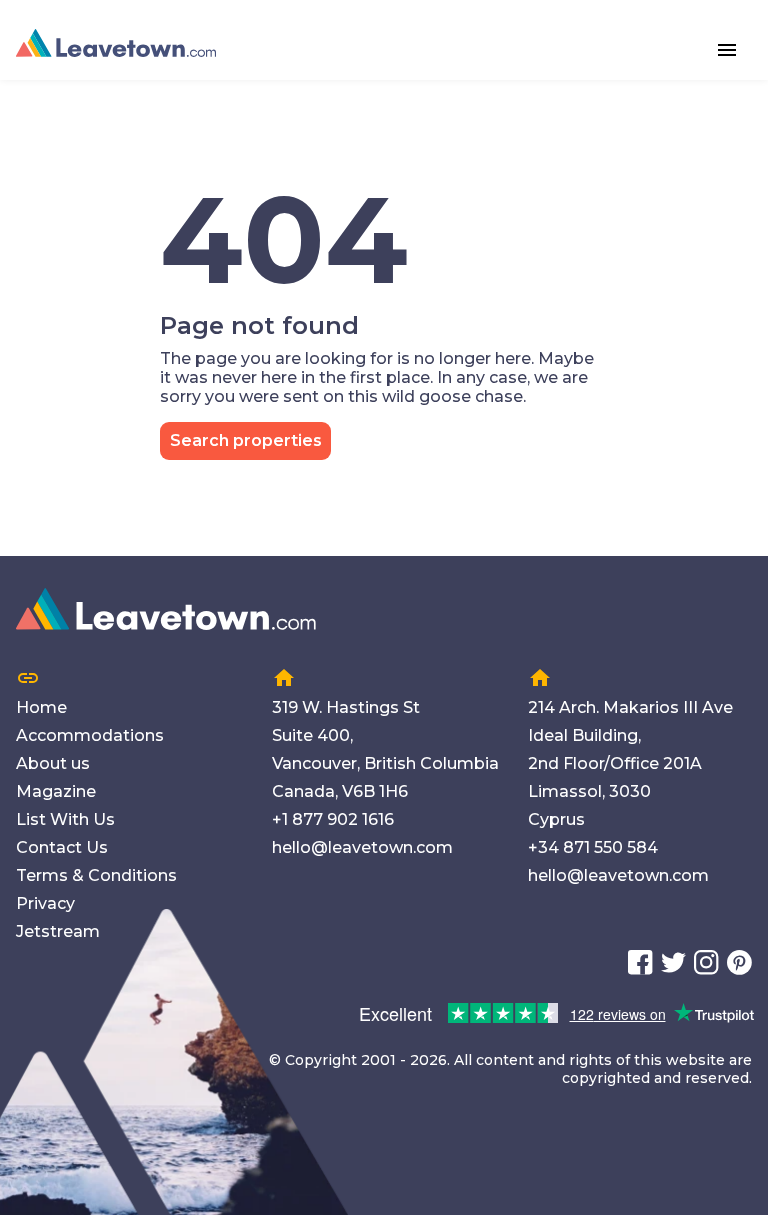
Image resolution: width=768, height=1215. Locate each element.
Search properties (246, 440)
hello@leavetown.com (362, 847)
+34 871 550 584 (593, 847)
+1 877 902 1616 (333, 819)
